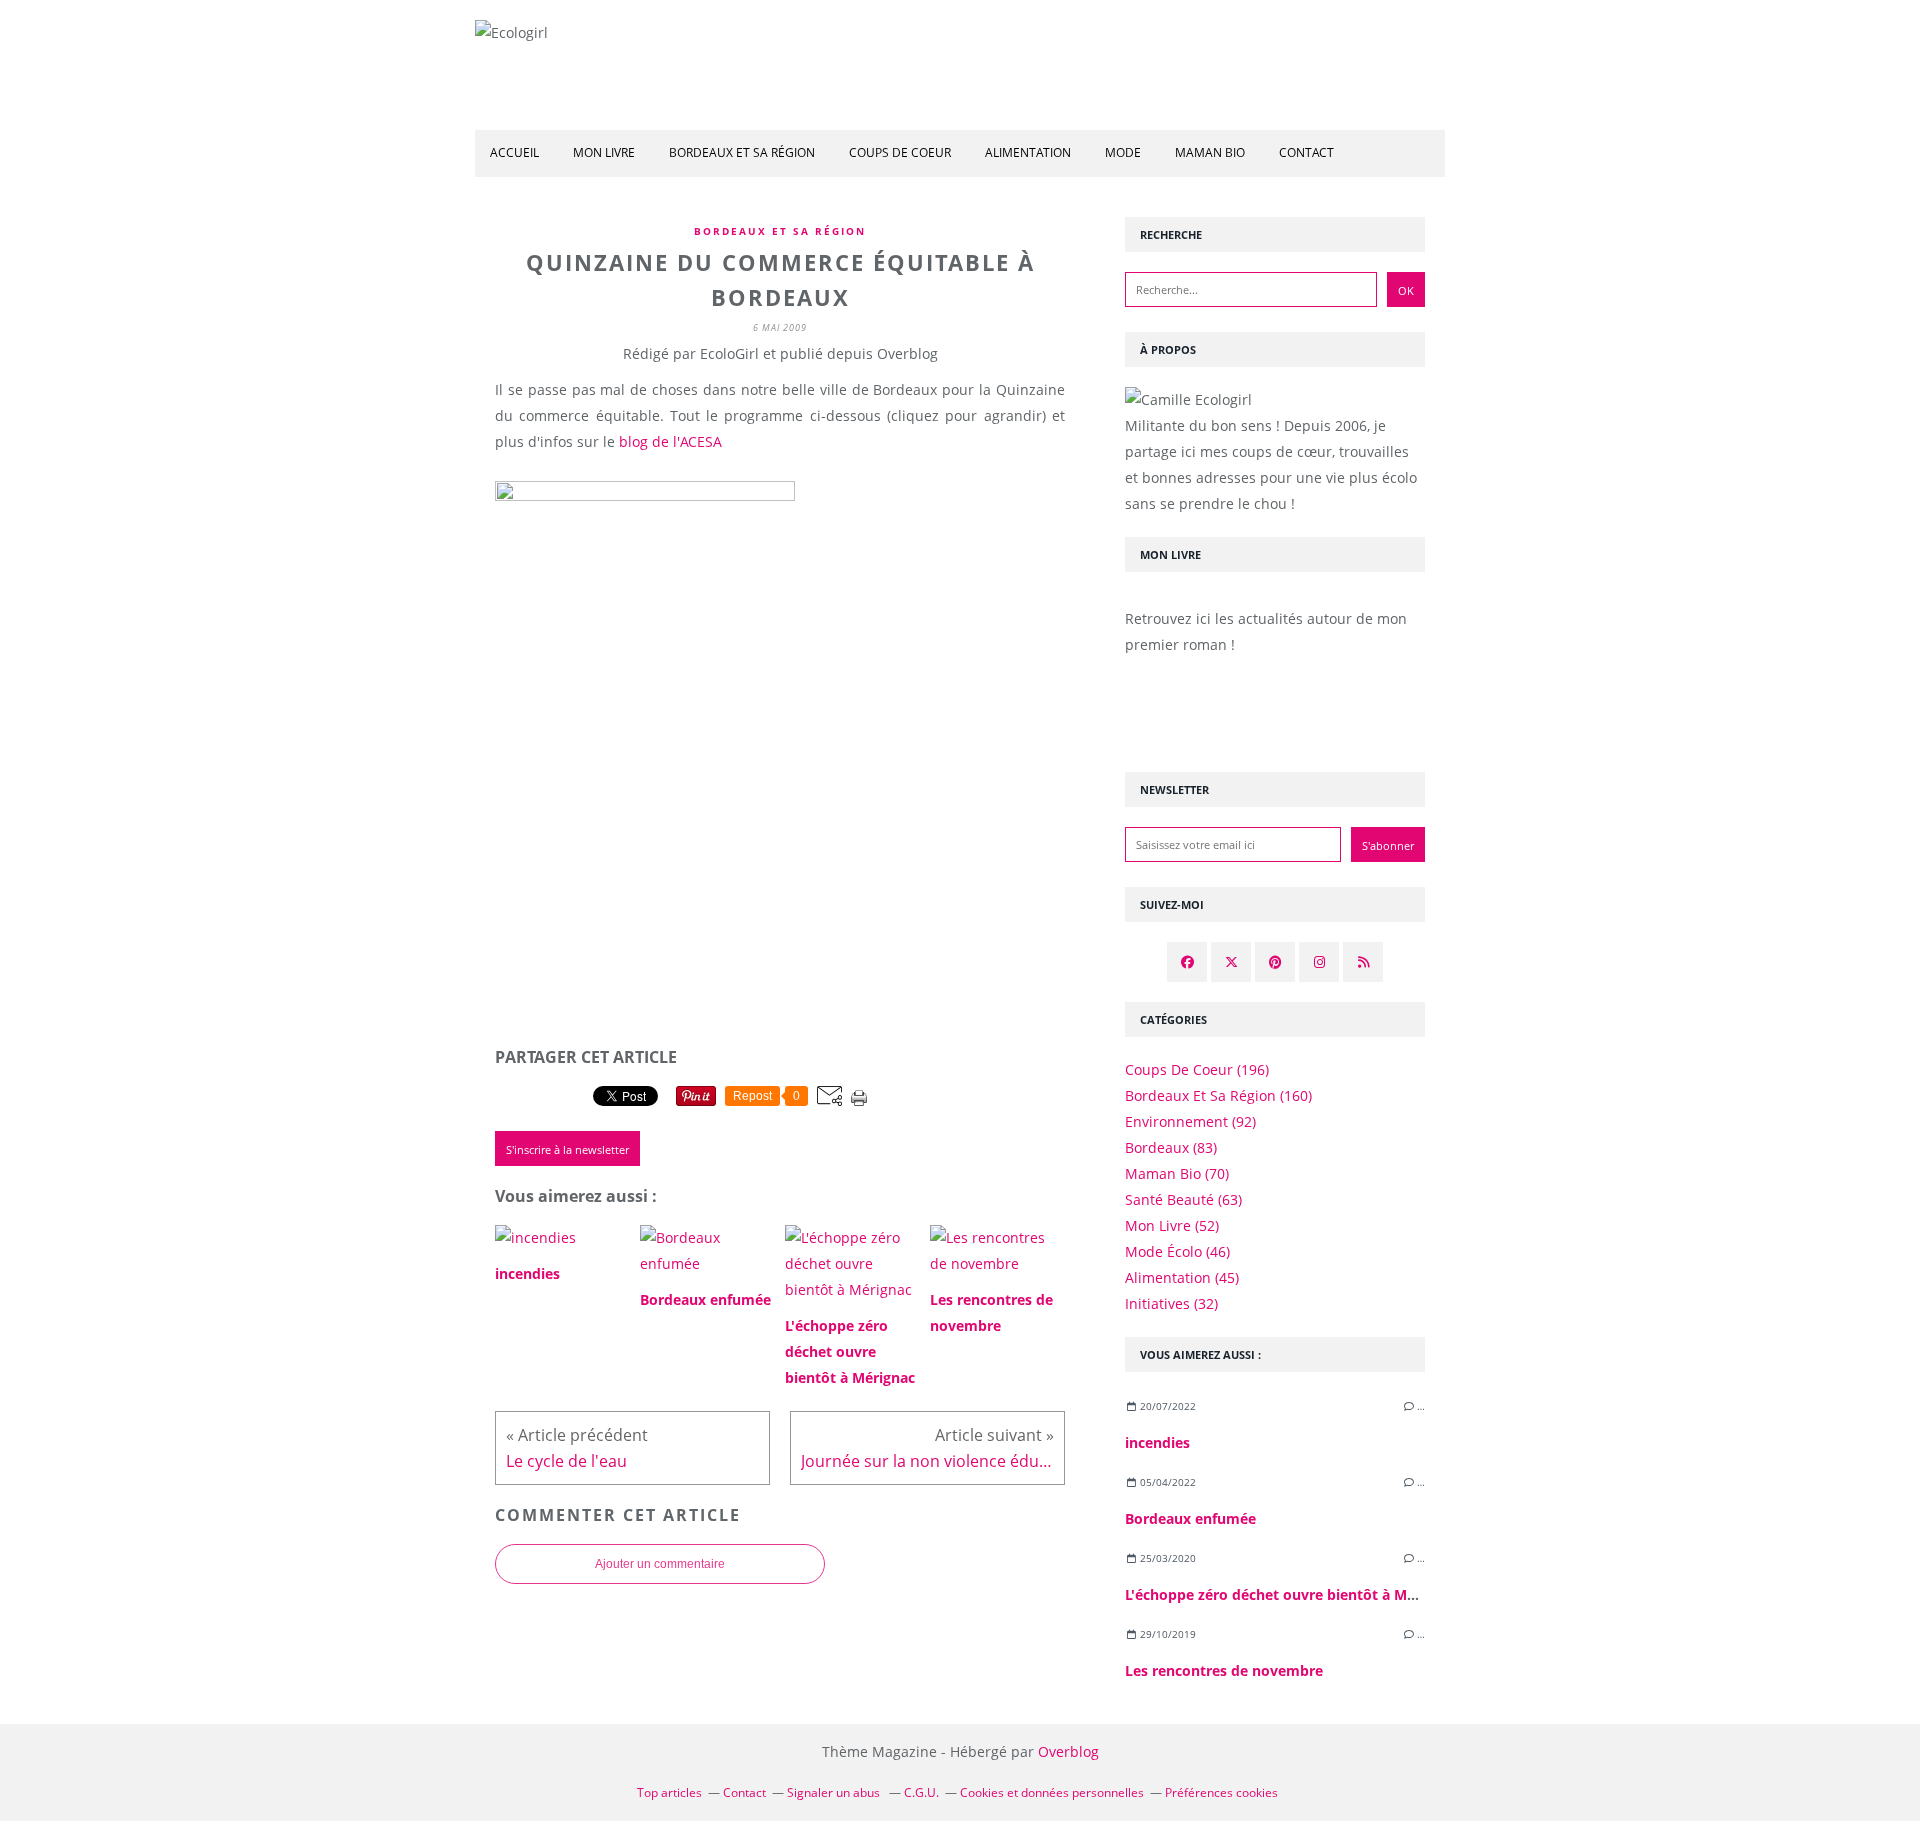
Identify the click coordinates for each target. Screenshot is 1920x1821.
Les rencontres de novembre (1224, 1670)
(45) (1182, 1277)
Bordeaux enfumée (1190, 1518)
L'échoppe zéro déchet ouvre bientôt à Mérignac (1291, 1594)
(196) (1197, 1069)
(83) (1171, 1147)
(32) (1171, 1303)
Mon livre (604, 152)
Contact (1306, 152)
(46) (1177, 1251)
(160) (1218, 1095)
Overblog (1068, 1751)
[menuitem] (514, 153)
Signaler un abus (835, 1792)
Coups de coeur (900, 152)
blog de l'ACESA (670, 441)
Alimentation (1028, 152)
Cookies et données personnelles (1052, 1792)
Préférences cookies (1221, 1792)
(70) (1177, 1173)
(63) (1183, 1199)
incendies (1157, 1442)
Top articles (669, 1792)
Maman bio (1210, 152)
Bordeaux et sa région (742, 152)
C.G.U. (921, 1792)
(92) (1190, 1121)
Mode (1123, 152)
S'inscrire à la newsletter (567, 1149)
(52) (1172, 1225)
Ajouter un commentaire (660, 1564)
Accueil (514, 152)
